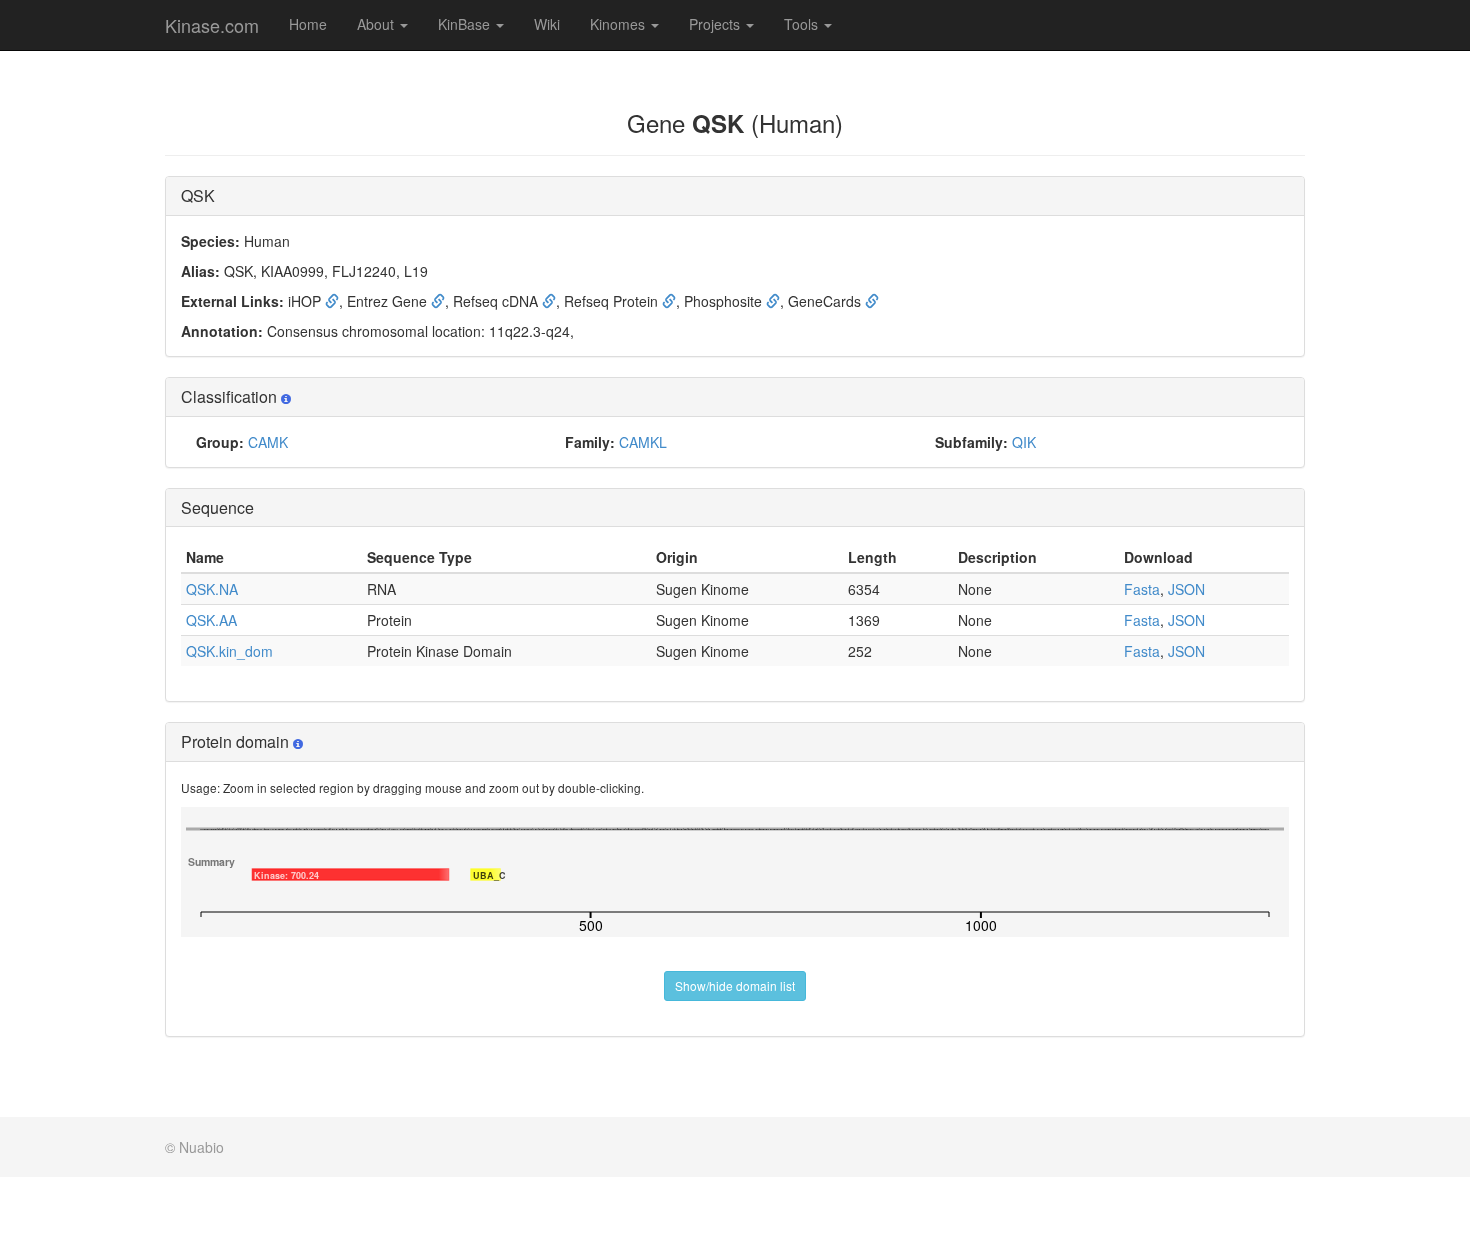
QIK (1024, 442)
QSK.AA (211, 620)
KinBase (466, 24)
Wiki (547, 24)
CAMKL (643, 442)
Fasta (1142, 589)
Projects (716, 24)
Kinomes (619, 24)
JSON (1186, 589)
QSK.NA (212, 589)
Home (308, 24)
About (377, 24)
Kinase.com (212, 25)
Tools (803, 24)
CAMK (268, 442)
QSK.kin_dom (229, 651)
